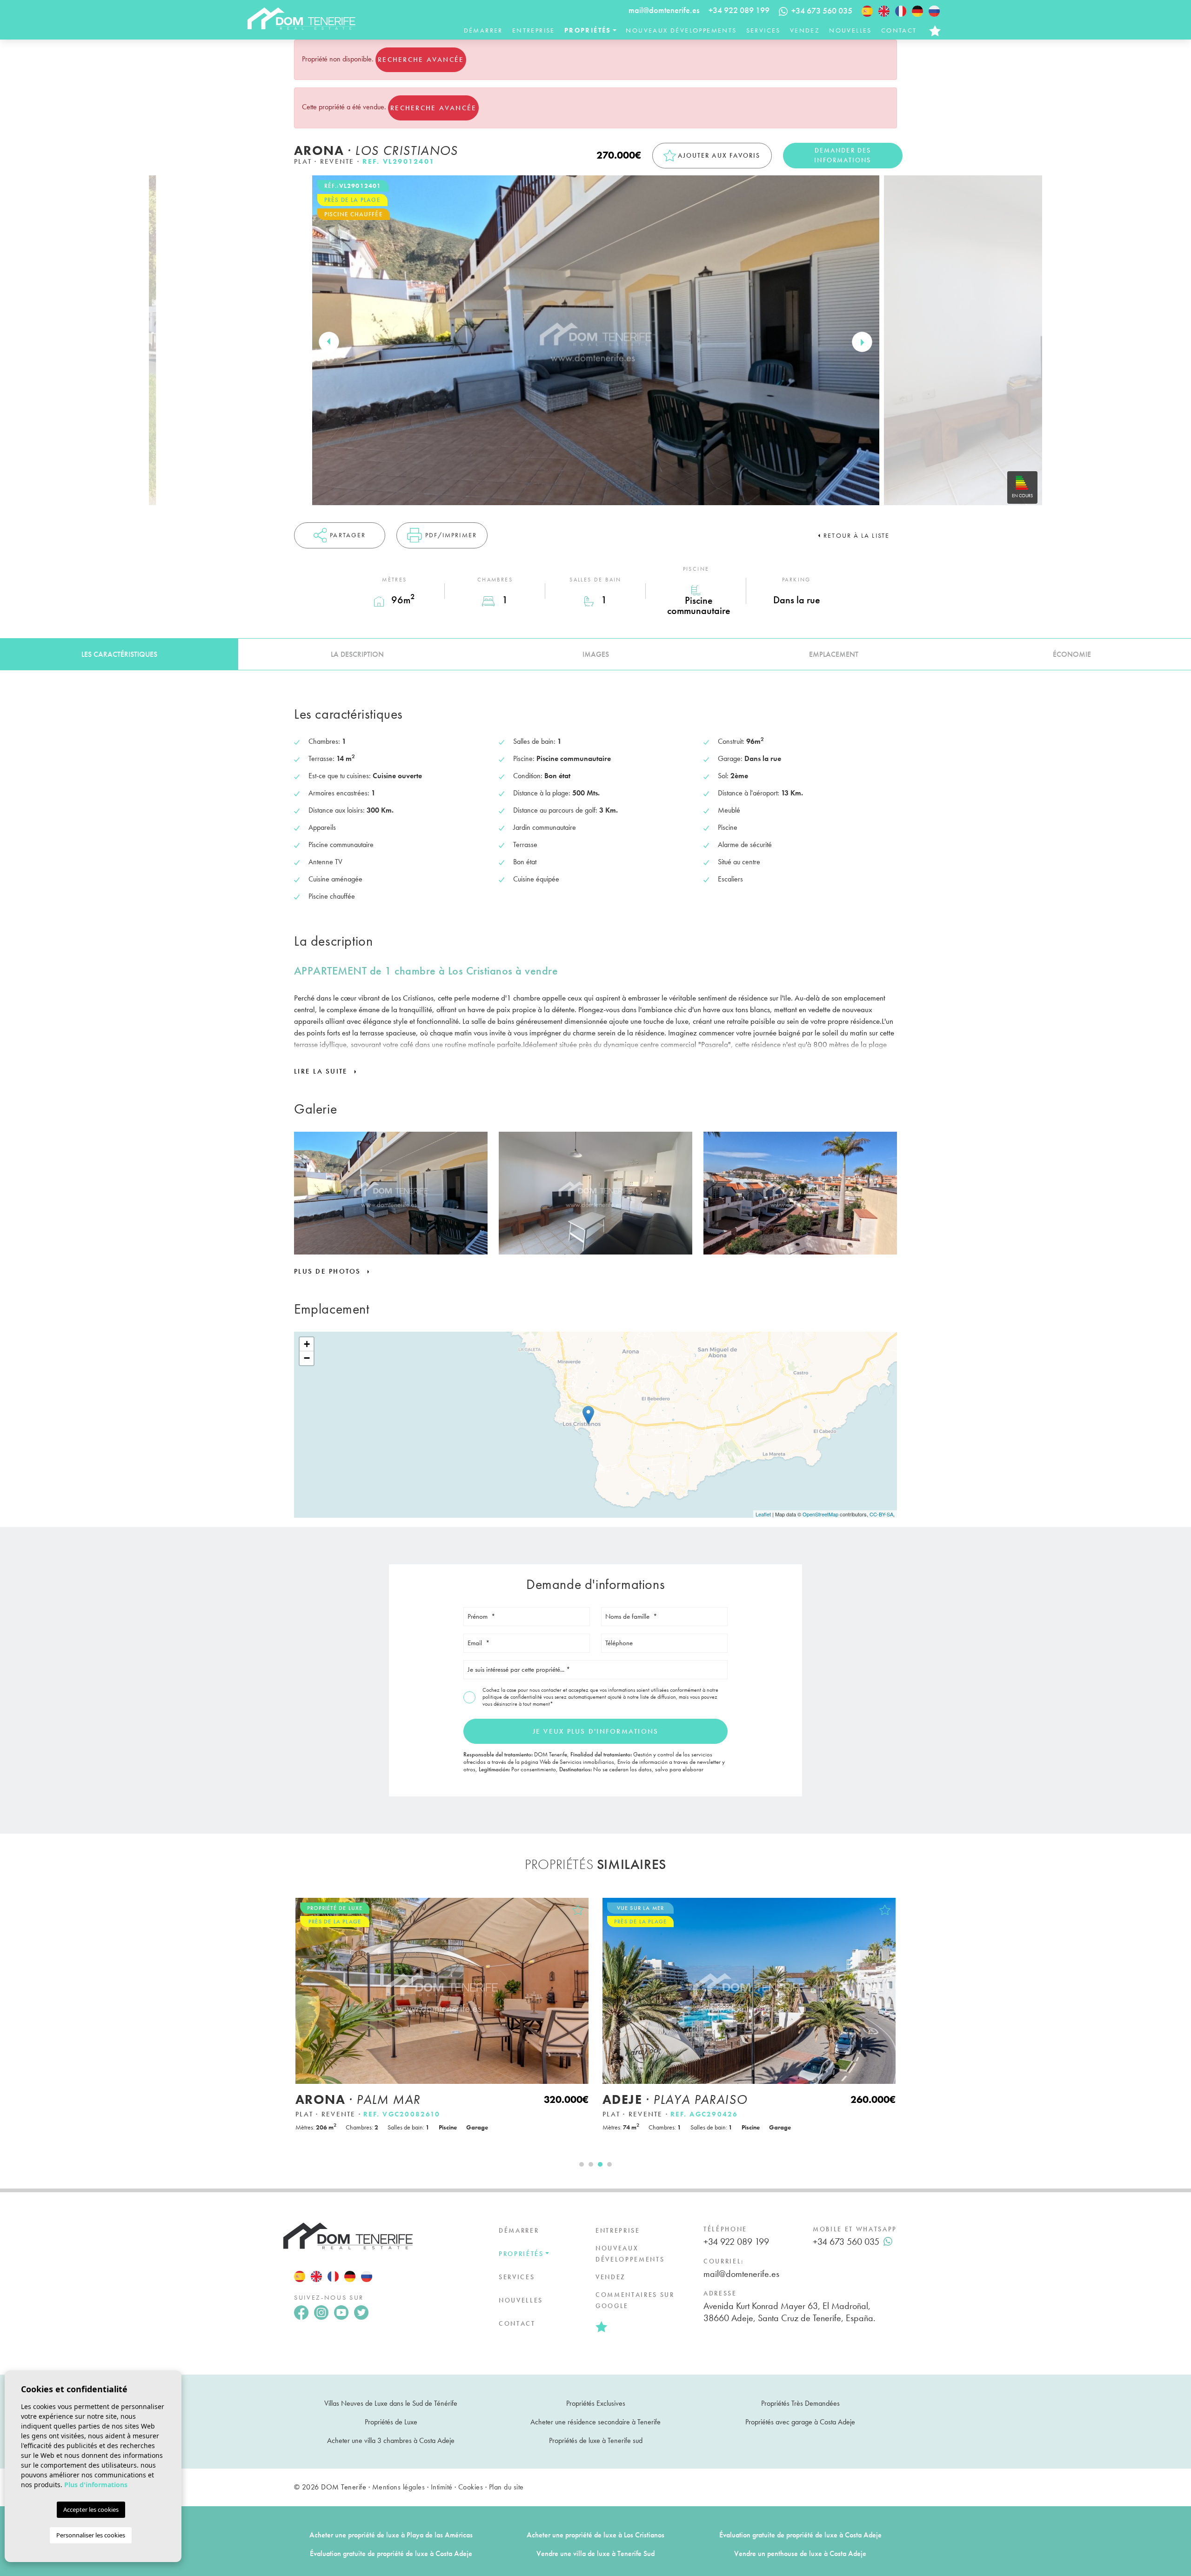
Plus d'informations (96, 2485)
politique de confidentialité (513, 1697)
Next (862, 342)
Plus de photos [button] (329, 1271)
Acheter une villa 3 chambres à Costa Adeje (391, 2440)
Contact (899, 30)
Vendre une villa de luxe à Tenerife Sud (595, 2553)
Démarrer (483, 30)
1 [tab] (582, 2164)
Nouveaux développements (681, 30)
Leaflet (763, 1514)
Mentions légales (399, 2487)
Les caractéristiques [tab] (119, 654)
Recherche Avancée (421, 60)
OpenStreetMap (820, 1514)
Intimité (442, 2487)
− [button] (307, 1358)
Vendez (805, 30)
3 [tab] (600, 2164)
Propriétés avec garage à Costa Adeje (800, 2422)
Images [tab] (596, 654)
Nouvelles (850, 30)
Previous (329, 342)
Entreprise (534, 30)
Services (763, 30)
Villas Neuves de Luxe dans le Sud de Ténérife (391, 2403)
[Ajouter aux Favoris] (578, 1910)
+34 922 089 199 (739, 10)
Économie (1072, 654)
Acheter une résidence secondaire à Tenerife (595, 2422)
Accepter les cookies (91, 2509)
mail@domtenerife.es (664, 10)
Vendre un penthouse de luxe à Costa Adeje (800, 2553)
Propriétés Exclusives (596, 2403)
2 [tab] (591, 2164)
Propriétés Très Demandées (800, 2403)
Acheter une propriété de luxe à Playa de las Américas (391, 2535)
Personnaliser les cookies (91, 2535)
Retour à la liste (856, 535)
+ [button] (307, 1344)
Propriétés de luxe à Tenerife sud (596, 2440)
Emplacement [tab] (834, 654)
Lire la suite (322, 1071)
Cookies (471, 2487)
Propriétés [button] (588, 30)
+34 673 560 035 (846, 2242)
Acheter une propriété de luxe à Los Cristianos (595, 2535)
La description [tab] (357, 654)
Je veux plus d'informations (596, 1731)
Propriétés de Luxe (391, 2422)
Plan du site (506, 2487)
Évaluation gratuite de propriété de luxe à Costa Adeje (800, 2535)
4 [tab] (609, 2164)
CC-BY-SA (881, 1514)
